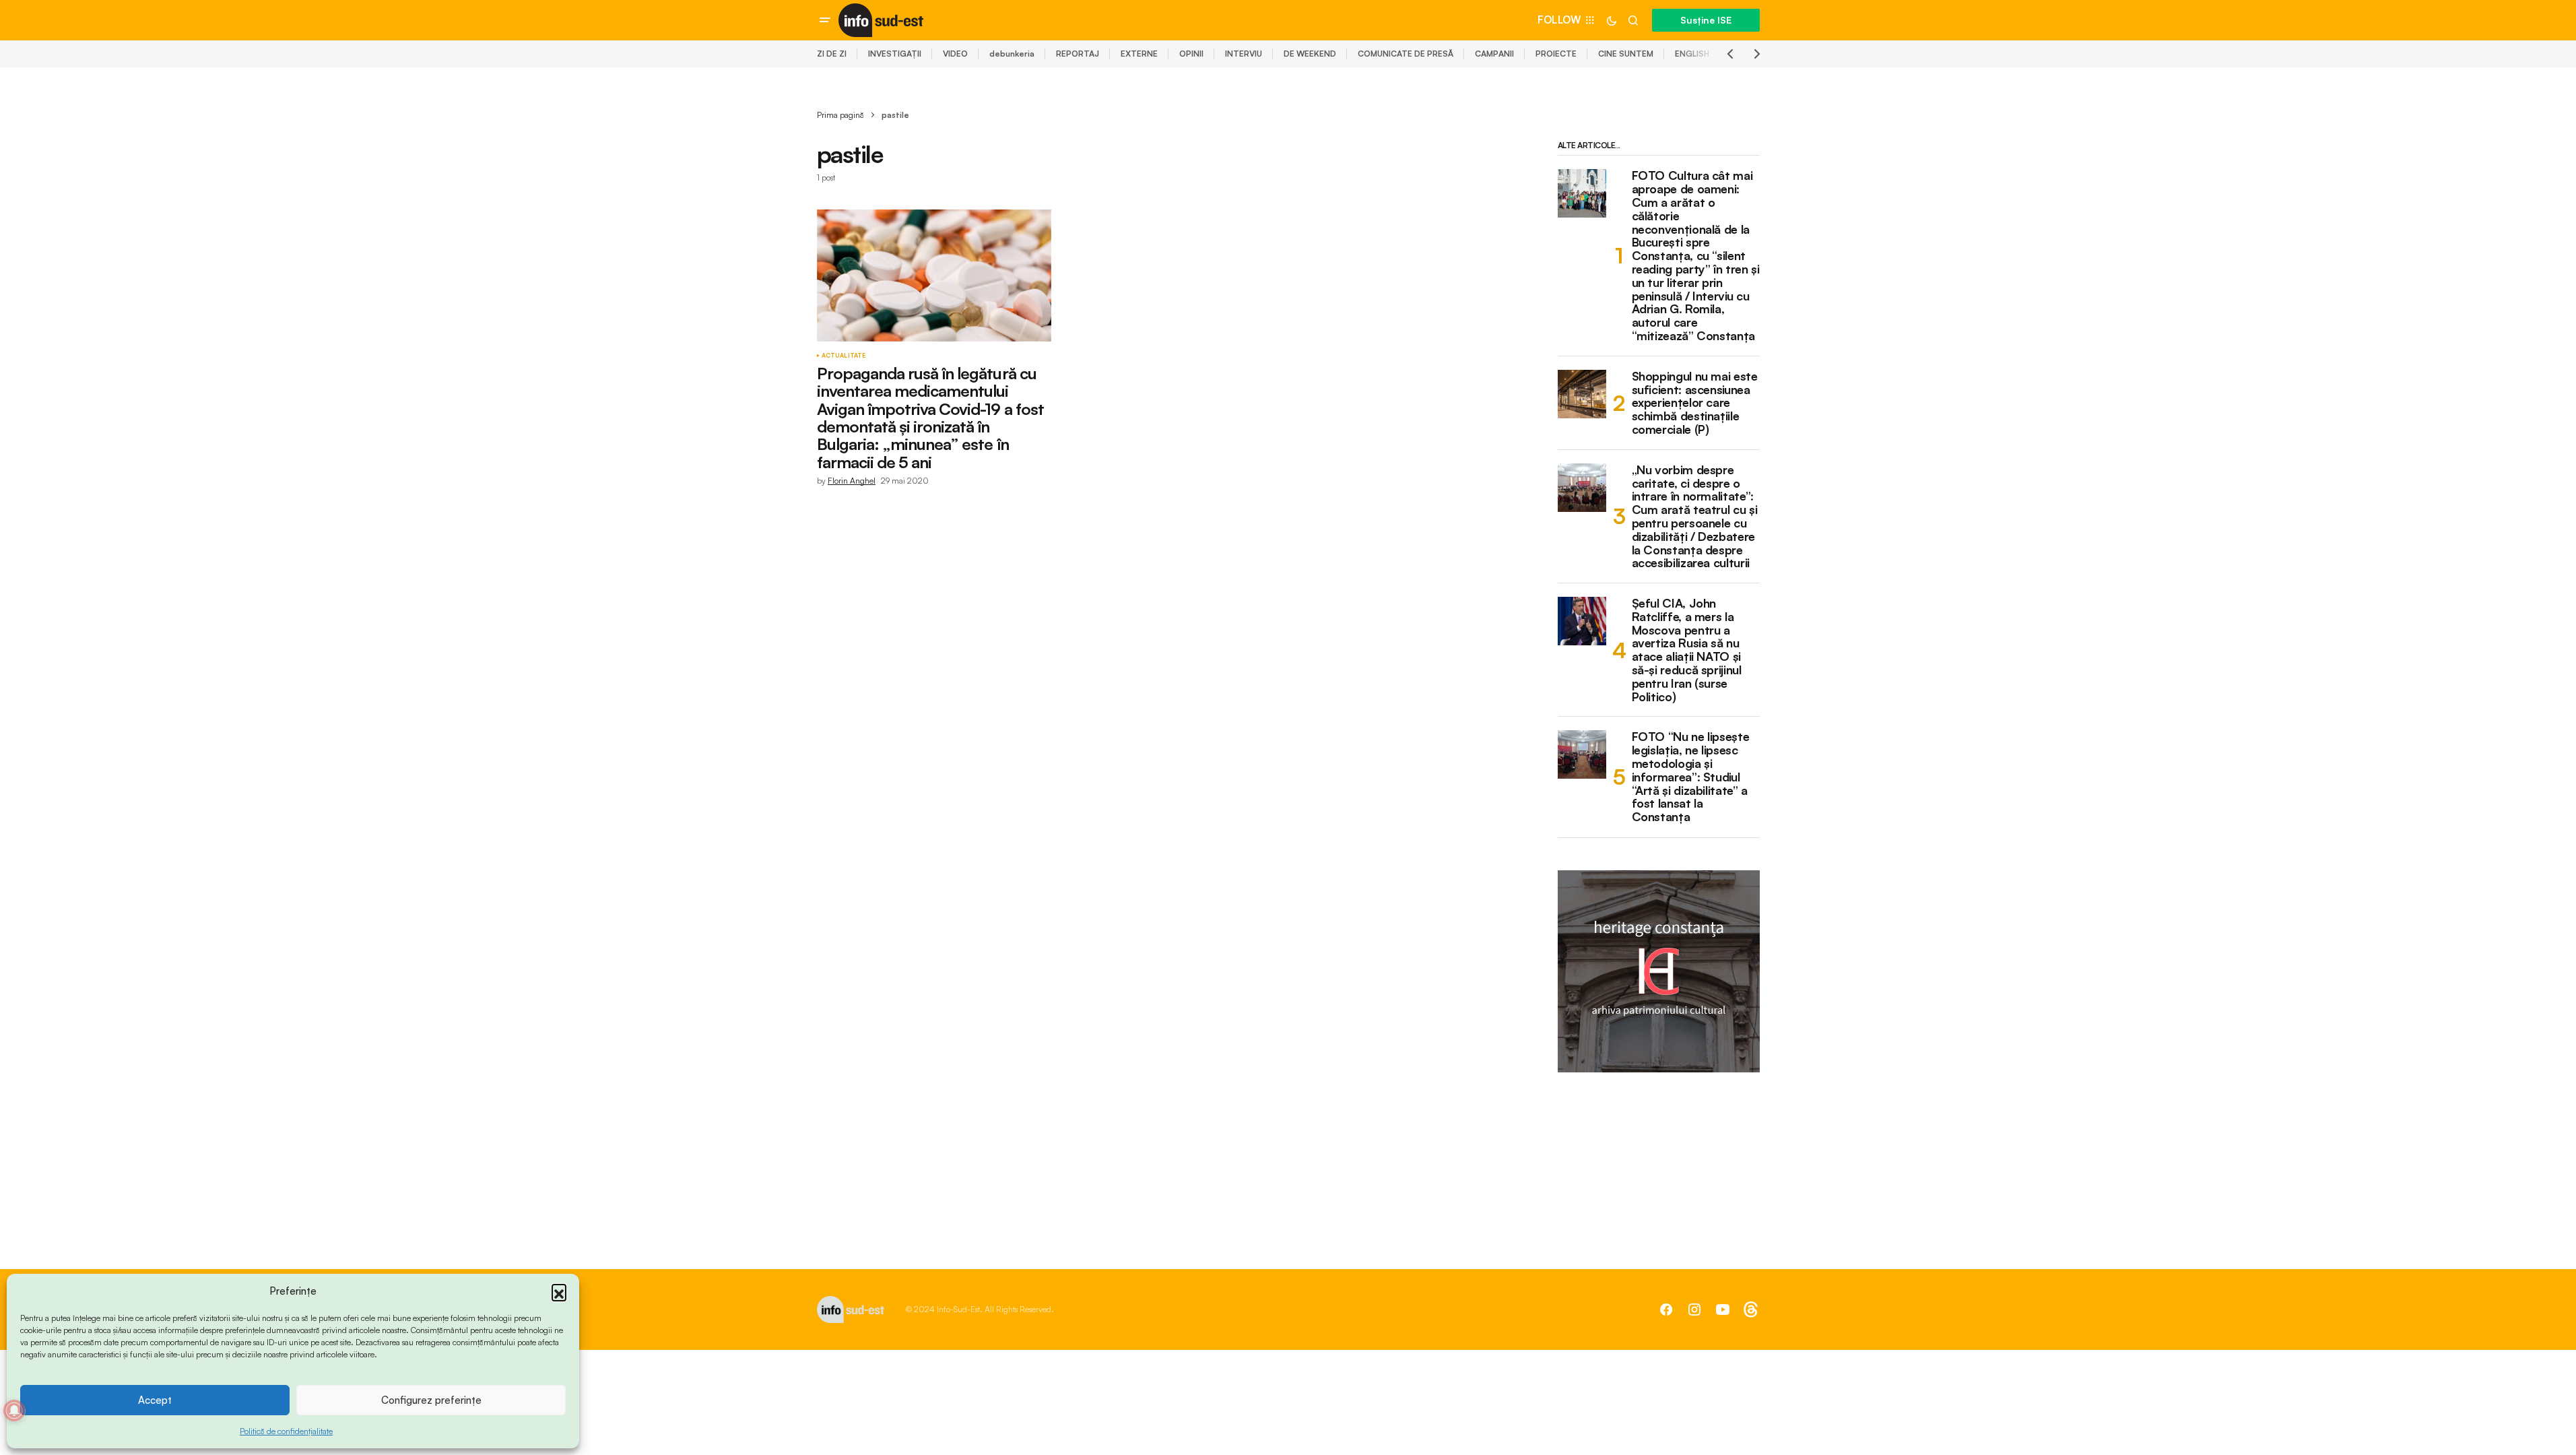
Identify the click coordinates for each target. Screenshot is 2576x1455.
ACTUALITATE (844, 356)
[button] (559, 1291)
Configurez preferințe (431, 1400)
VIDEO (955, 54)
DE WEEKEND (1310, 54)
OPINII (1191, 54)
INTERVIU (1244, 54)
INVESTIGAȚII (895, 54)
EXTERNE (1139, 54)
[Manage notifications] (14, 1411)
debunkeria (1012, 54)
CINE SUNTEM (1626, 54)
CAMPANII (1494, 54)
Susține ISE (1706, 20)
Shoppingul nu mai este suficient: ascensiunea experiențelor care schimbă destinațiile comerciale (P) (1695, 403)
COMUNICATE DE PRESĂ (1406, 54)
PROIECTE (1556, 54)
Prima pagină (840, 115)
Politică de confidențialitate (286, 1431)
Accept (155, 1400)
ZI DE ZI (832, 54)
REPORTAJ (1078, 54)
